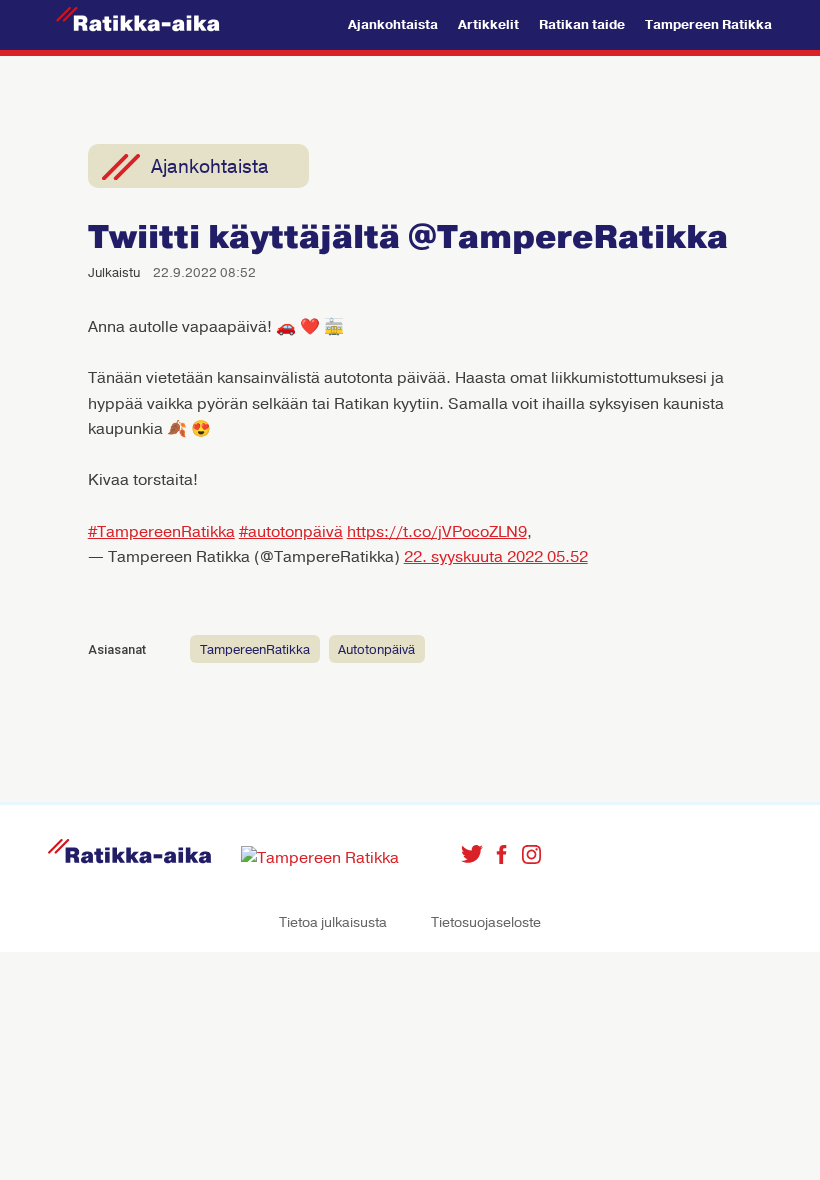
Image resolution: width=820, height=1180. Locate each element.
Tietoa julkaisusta (333, 922)
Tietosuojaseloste (486, 922)
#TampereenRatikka (161, 532)
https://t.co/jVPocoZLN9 (437, 532)
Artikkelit (488, 25)
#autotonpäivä (291, 532)
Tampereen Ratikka (708, 25)
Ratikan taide (582, 25)
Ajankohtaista (393, 25)
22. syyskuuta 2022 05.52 (496, 557)
